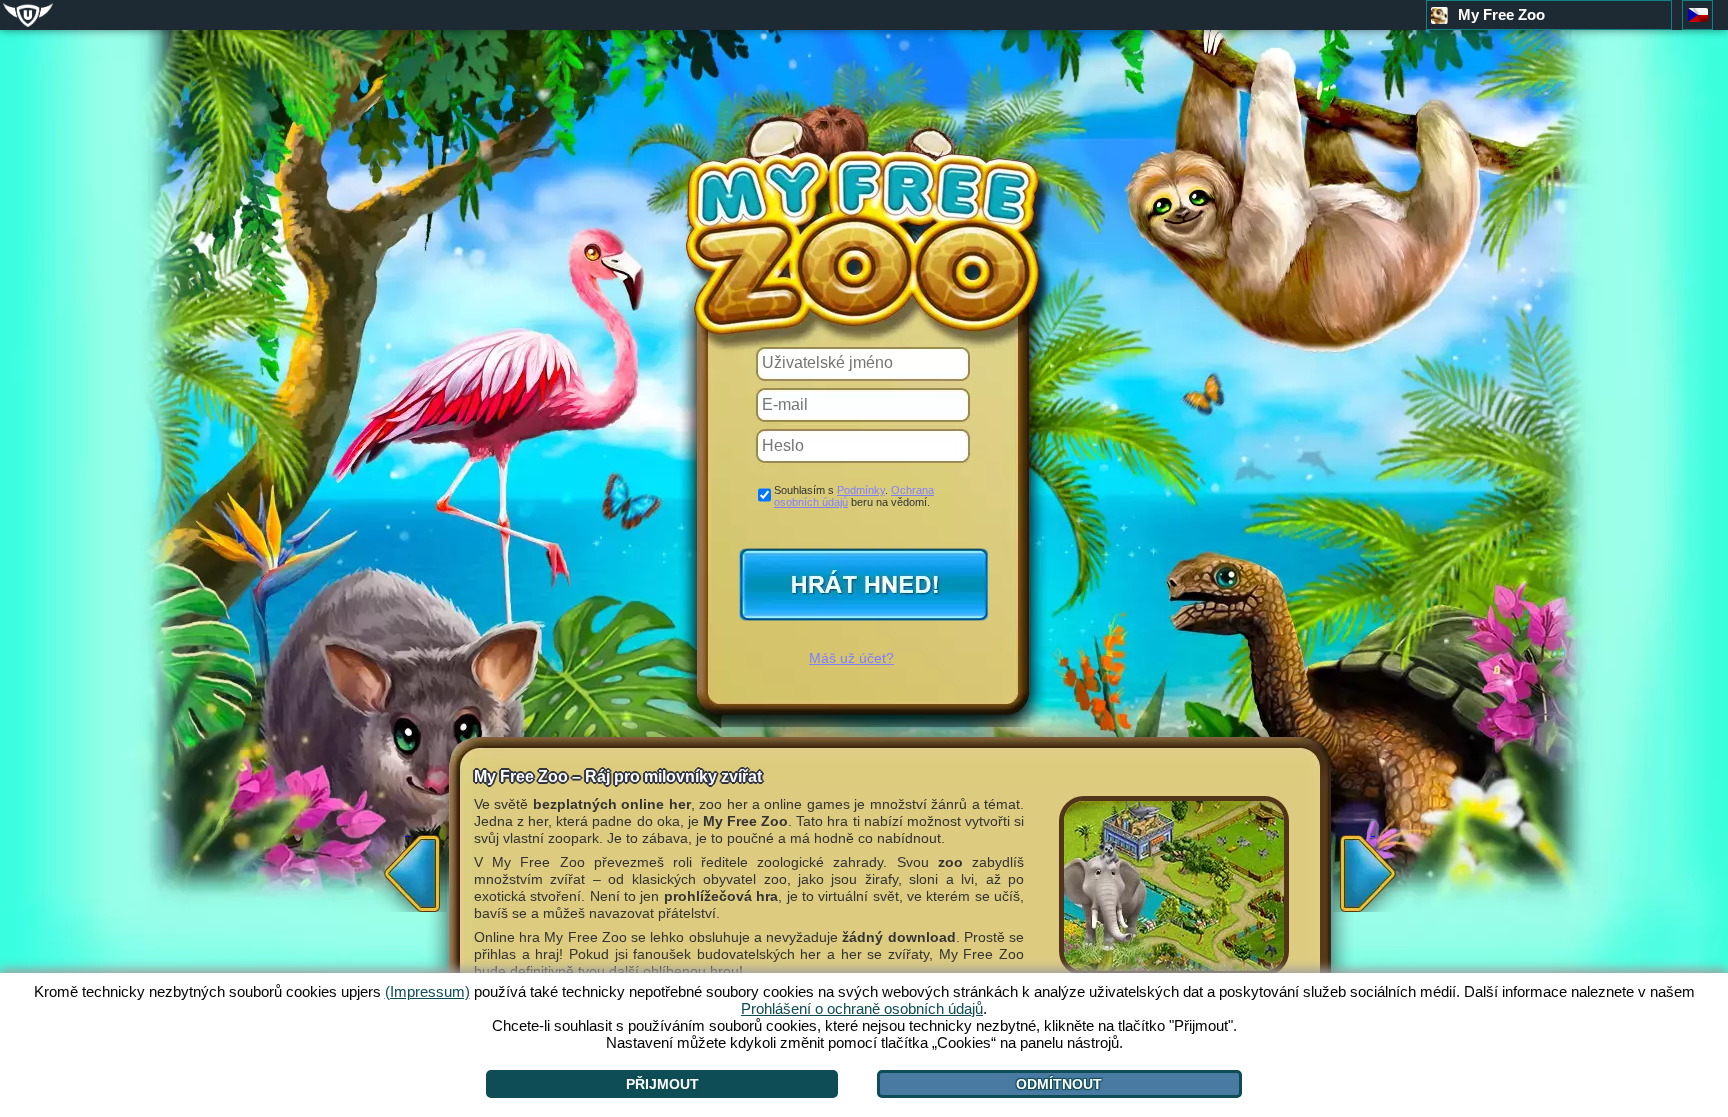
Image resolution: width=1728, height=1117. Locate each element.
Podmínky (861, 490)
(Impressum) (427, 991)
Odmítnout (1059, 1084)
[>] (1373, 867)
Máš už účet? (851, 658)
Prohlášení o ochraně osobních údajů (862, 1008)
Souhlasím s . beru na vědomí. (854, 496)
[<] (407, 867)
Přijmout (662, 1084)
